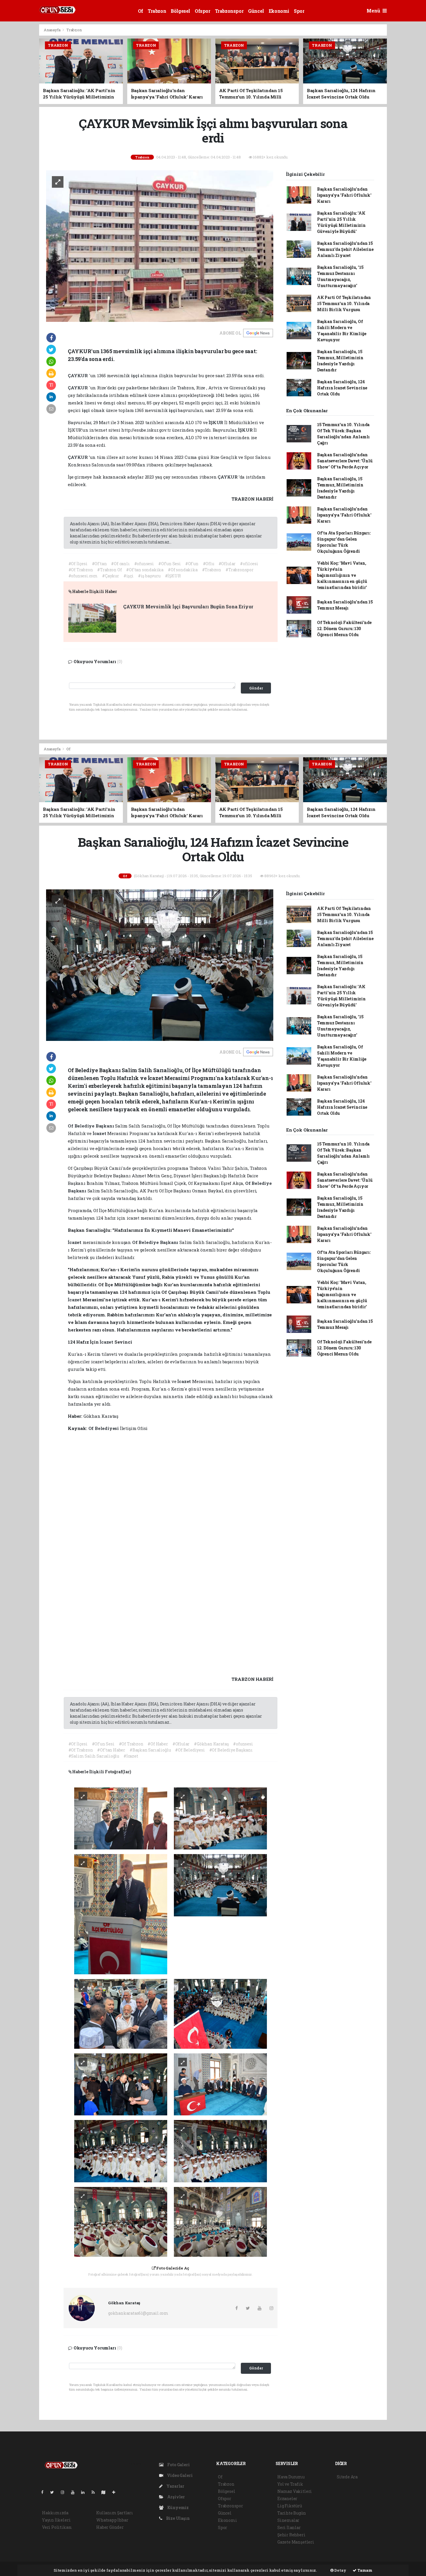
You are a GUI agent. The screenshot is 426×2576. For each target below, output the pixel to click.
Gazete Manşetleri (296, 2542)
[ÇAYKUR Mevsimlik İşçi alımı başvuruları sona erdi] (160, 246)
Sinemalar (288, 2520)
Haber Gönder (110, 2527)
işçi (136, 375)
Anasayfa (52, 30)
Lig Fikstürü (290, 2506)
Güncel (256, 11)
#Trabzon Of (109, 570)
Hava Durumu (291, 2477)
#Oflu (209, 564)
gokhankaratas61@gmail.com (138, 2313)
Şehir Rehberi (291, 2535)
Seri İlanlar (289, 2527)
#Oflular (227, 564)
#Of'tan (99, 564)
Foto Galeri (178, 2465)
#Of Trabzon (81, 570)
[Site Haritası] (106, 2492)
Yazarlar (175, 2486)
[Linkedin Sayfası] (85, 2492)
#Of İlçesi (78, 564)
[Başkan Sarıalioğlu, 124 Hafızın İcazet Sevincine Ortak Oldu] (160, 965)
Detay (340, 2570)
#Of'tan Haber (111, 1750)
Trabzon (157, 11)
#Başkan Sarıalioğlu (150, 1750)
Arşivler (176, 2497)
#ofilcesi (249, 564)
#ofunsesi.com (83, 576)
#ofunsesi (144, 564)
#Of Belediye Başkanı (231, 1750)
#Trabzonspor (240, 570)
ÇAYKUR (78, 375)
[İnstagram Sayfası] (65, 2492)
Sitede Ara (347, 2477)
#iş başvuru (149, 576)
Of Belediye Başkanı (91, 1126)
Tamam (364, 2570)
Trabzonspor (229, 11)
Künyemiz (177, 2507)
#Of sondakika (183, 570)
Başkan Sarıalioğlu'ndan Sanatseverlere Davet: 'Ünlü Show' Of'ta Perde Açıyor (345, 461)
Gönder (256, 688)
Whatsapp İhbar (112, 2520)
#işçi (129, 576)
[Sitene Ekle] (116, 2492)
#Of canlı (120, 564)
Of (141, 11)
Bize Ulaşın (177, 2518)
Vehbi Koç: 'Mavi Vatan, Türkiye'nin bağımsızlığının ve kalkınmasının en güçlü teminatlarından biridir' (342, 575)
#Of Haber (158, 1744)
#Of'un (192, 564)
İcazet (100, 1133)
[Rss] (95, 2492)
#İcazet (131, 1756)
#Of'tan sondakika (145, 570)
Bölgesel (180, 11)
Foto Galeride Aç (173, 2268)
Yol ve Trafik (290, 2484)
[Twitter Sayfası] (54, 2492)
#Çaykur (111, 576)
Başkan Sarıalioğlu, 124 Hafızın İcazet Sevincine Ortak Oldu (342, 388)
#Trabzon (212, 570)
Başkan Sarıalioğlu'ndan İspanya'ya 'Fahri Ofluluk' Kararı (344, 195)
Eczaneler (287, 2499)
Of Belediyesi (104, 1428)
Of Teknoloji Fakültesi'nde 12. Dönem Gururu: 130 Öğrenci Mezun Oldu (344, 629)
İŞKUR (216, 422)
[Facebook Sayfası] (45, 2492)
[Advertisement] (408, 111)
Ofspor (203, 11)
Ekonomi (279, 11)
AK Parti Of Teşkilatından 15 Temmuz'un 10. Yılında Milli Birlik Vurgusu (344, 303)
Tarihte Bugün (292, 2513)
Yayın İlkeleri (56, 2520)
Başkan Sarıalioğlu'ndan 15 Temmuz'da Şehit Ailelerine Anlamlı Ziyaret (345, 249)
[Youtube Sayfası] (75, 2492)
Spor (299, 11)
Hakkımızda (55, 2513)
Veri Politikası (57, 2527)
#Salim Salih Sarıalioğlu (94, 1756)
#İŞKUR (173, 576)
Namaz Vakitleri (295, 2491)
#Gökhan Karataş (211, 1744)
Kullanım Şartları (115, 2513)
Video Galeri (179, 2475)
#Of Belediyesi (190, 1750)
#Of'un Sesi (170, 564)
